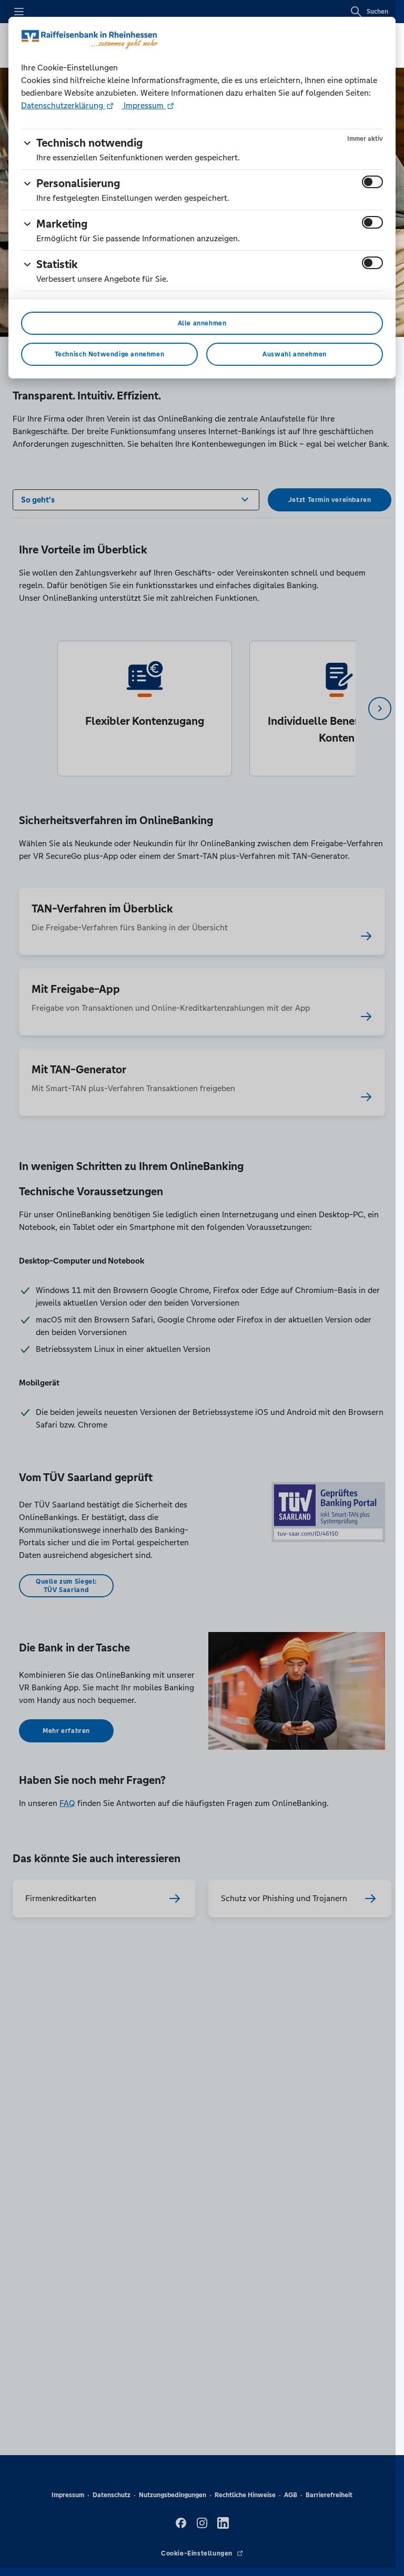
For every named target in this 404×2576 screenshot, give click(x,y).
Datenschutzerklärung (63, 105)
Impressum (144, 105)
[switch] (372, 182)
